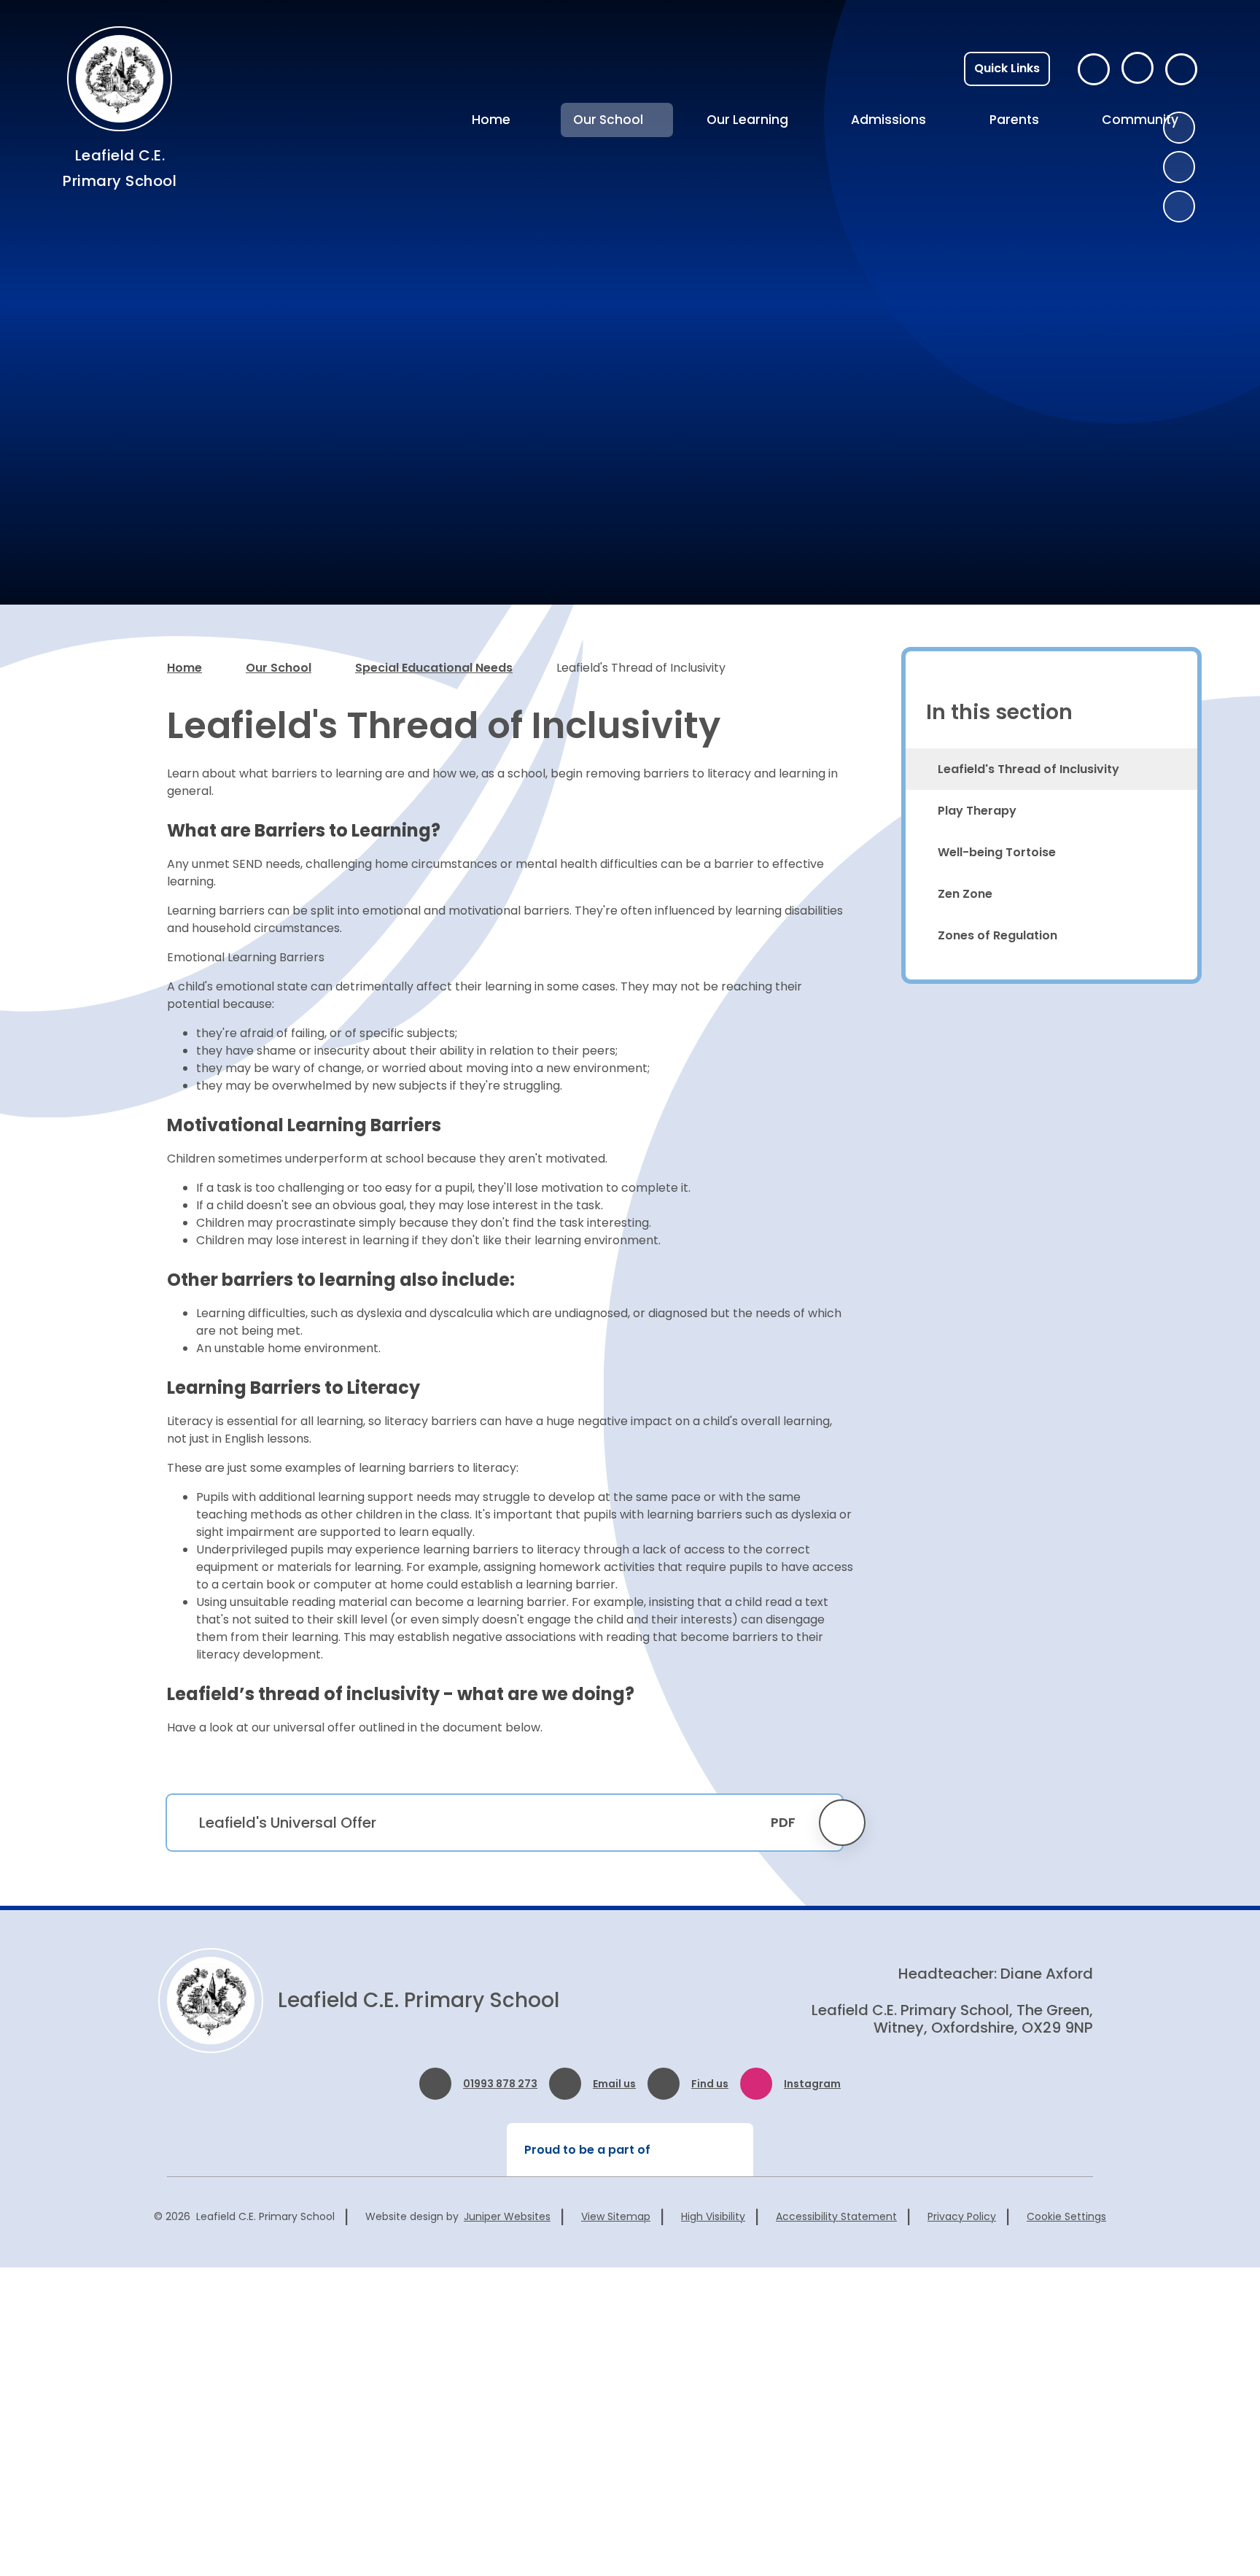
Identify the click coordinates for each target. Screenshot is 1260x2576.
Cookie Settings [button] (1066, 2216)
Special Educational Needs (434, 668)
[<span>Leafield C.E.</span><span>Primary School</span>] (120, 79)
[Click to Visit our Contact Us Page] (1094, 69)
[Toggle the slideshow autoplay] (1179, 206)
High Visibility (713, 2216)
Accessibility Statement (836, 2216)
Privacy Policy (962, 2216)
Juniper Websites (507, 2216)
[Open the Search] (1181, 69)
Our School (279, 668)
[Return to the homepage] (211, 2001)
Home (184, 668)
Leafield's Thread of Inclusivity (641, 668)
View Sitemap (616, 2216)
